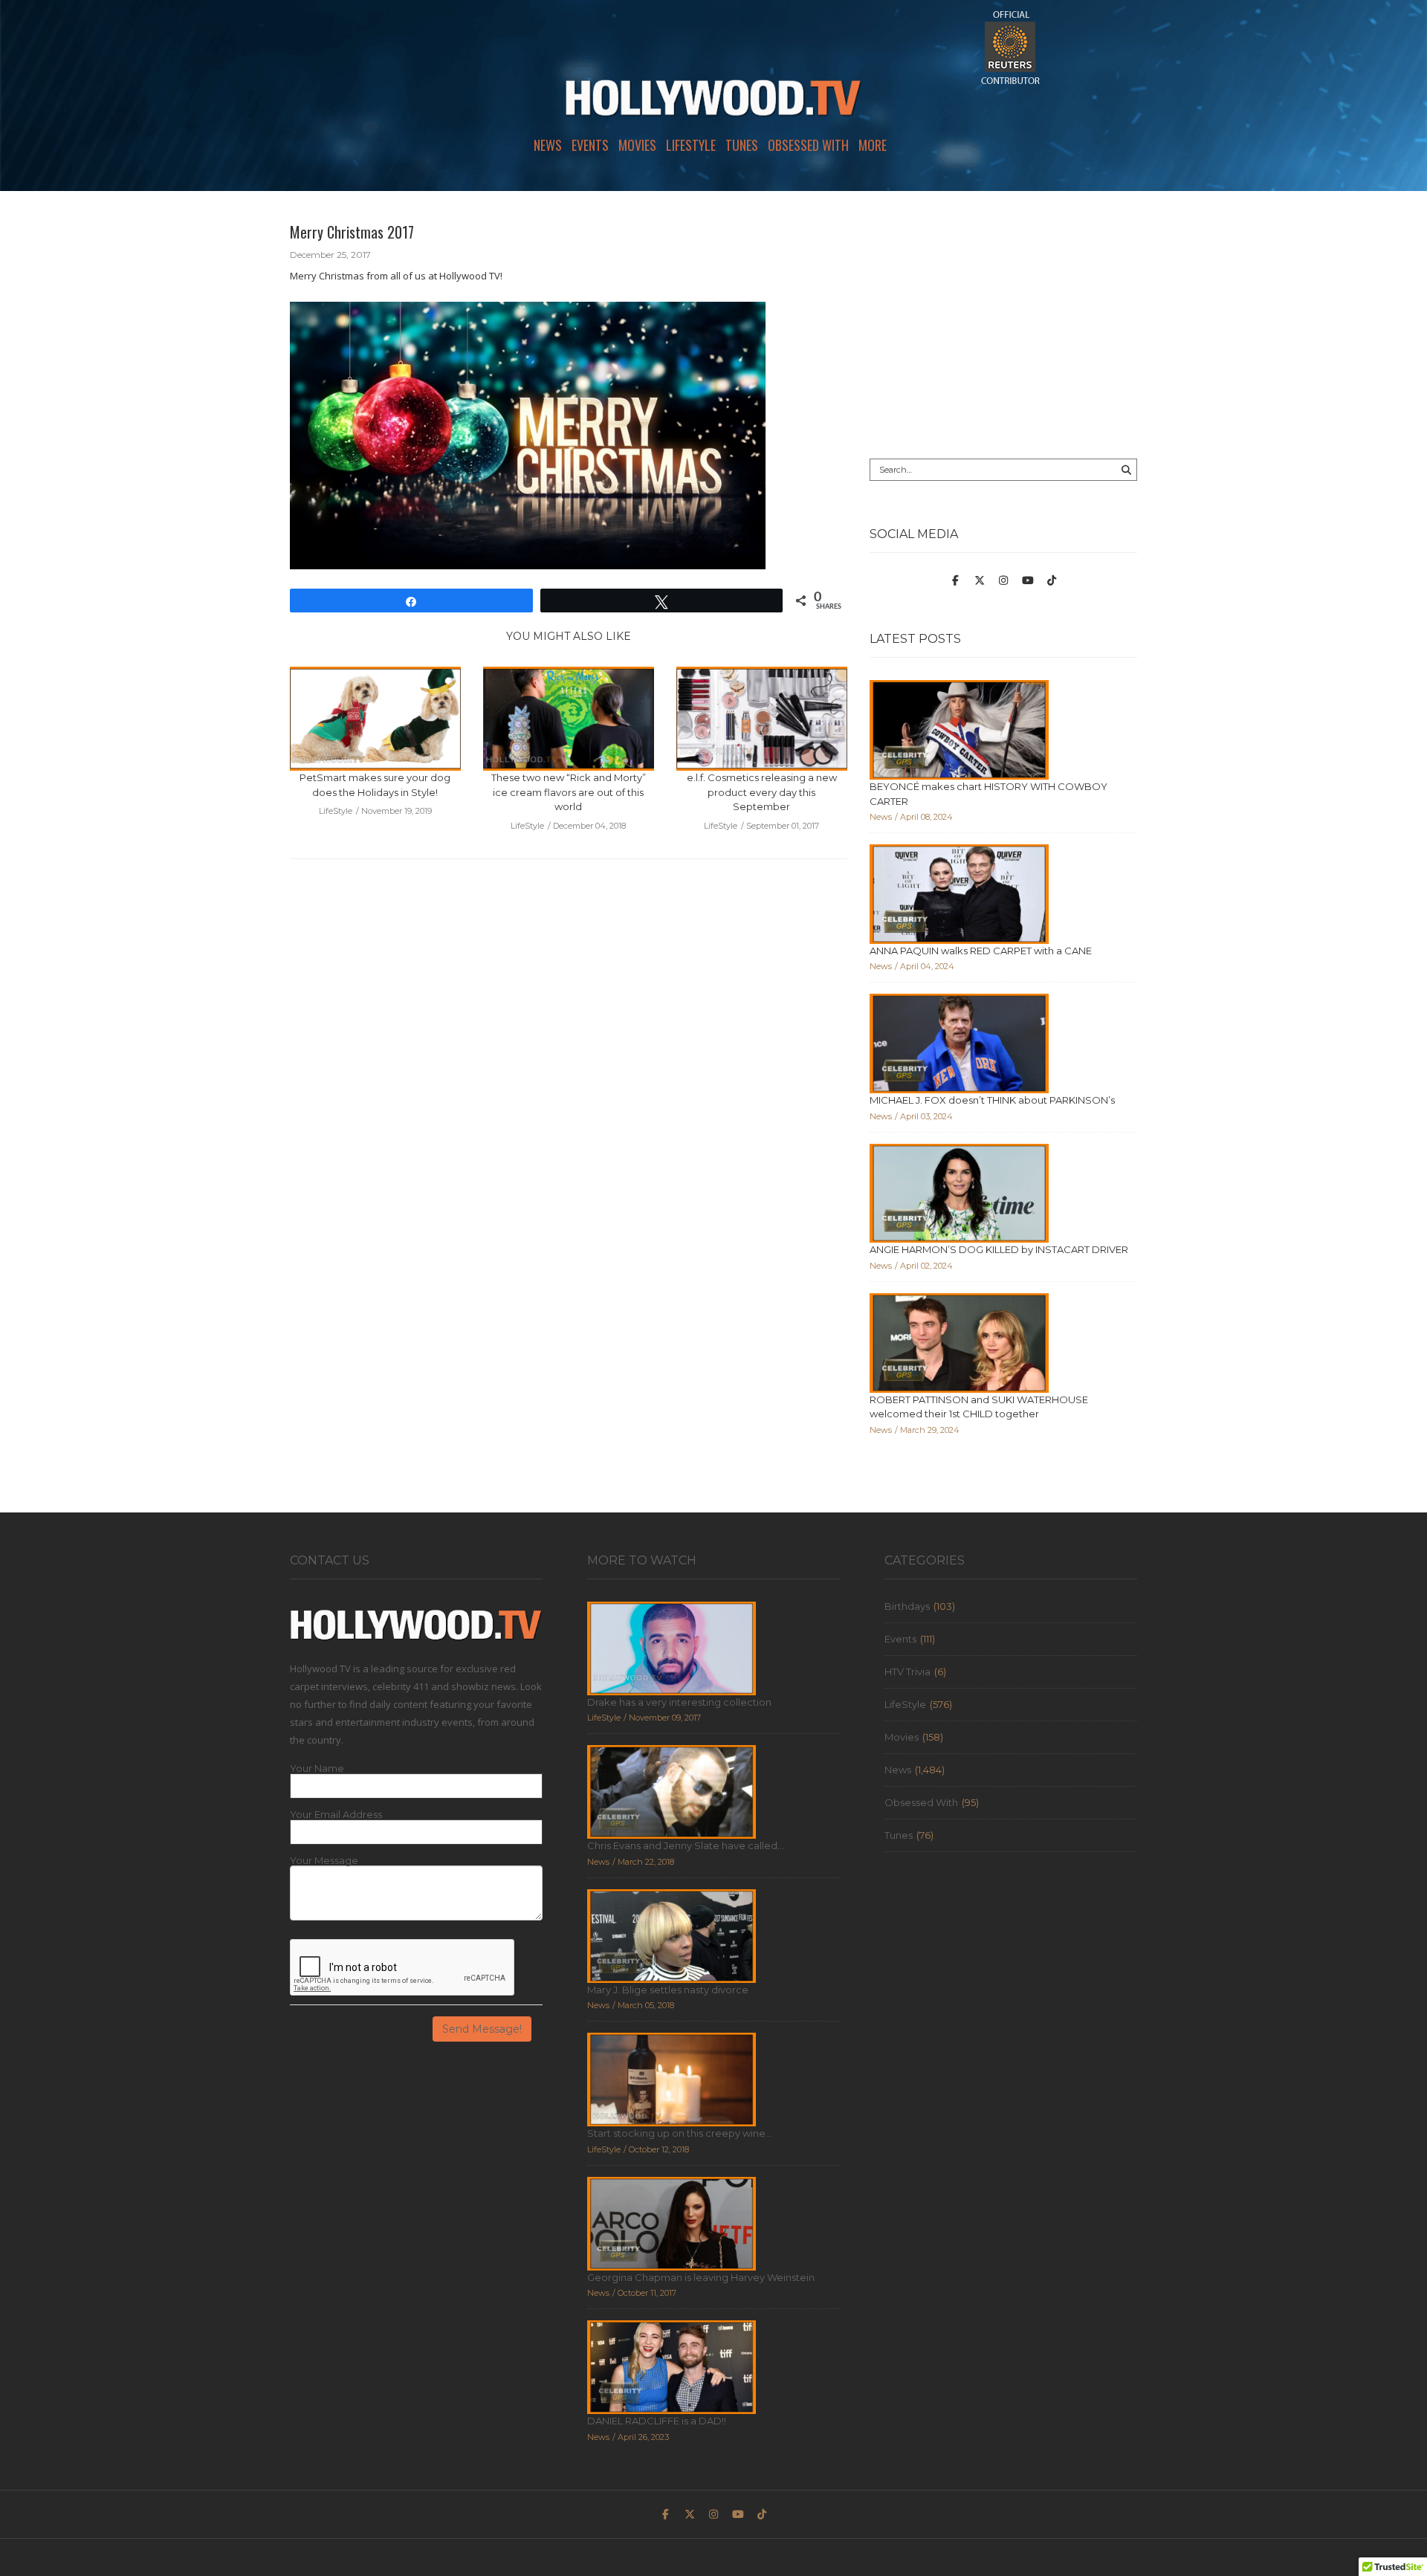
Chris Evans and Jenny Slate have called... (686, 1845)
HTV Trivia (907, 1672)
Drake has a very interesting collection (679, 1702)
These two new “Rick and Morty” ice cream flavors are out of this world (569, 792)
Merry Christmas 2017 (352, 232)
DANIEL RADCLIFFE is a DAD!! (657, 2421)
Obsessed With (808, 145)
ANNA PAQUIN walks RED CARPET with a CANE (981, 951)
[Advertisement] (1003, 325)
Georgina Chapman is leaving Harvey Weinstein (701, 2277)
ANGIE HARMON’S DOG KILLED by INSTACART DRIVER (999, 1249)
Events (590, 145)
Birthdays (907, 1606)
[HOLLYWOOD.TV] (713, 104)
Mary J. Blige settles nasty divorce (668, 1990)
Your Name (317, 1768)
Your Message (324, 1861)
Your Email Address (336, 1815)
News (548, 145)
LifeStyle (691, 145)
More (873, 145)
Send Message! (482, 2029)
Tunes (742, 145)
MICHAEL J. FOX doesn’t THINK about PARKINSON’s (992, 1100)
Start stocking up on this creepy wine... (680, 2133)
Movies (637, 145)
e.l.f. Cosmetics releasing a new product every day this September (762, 792)
